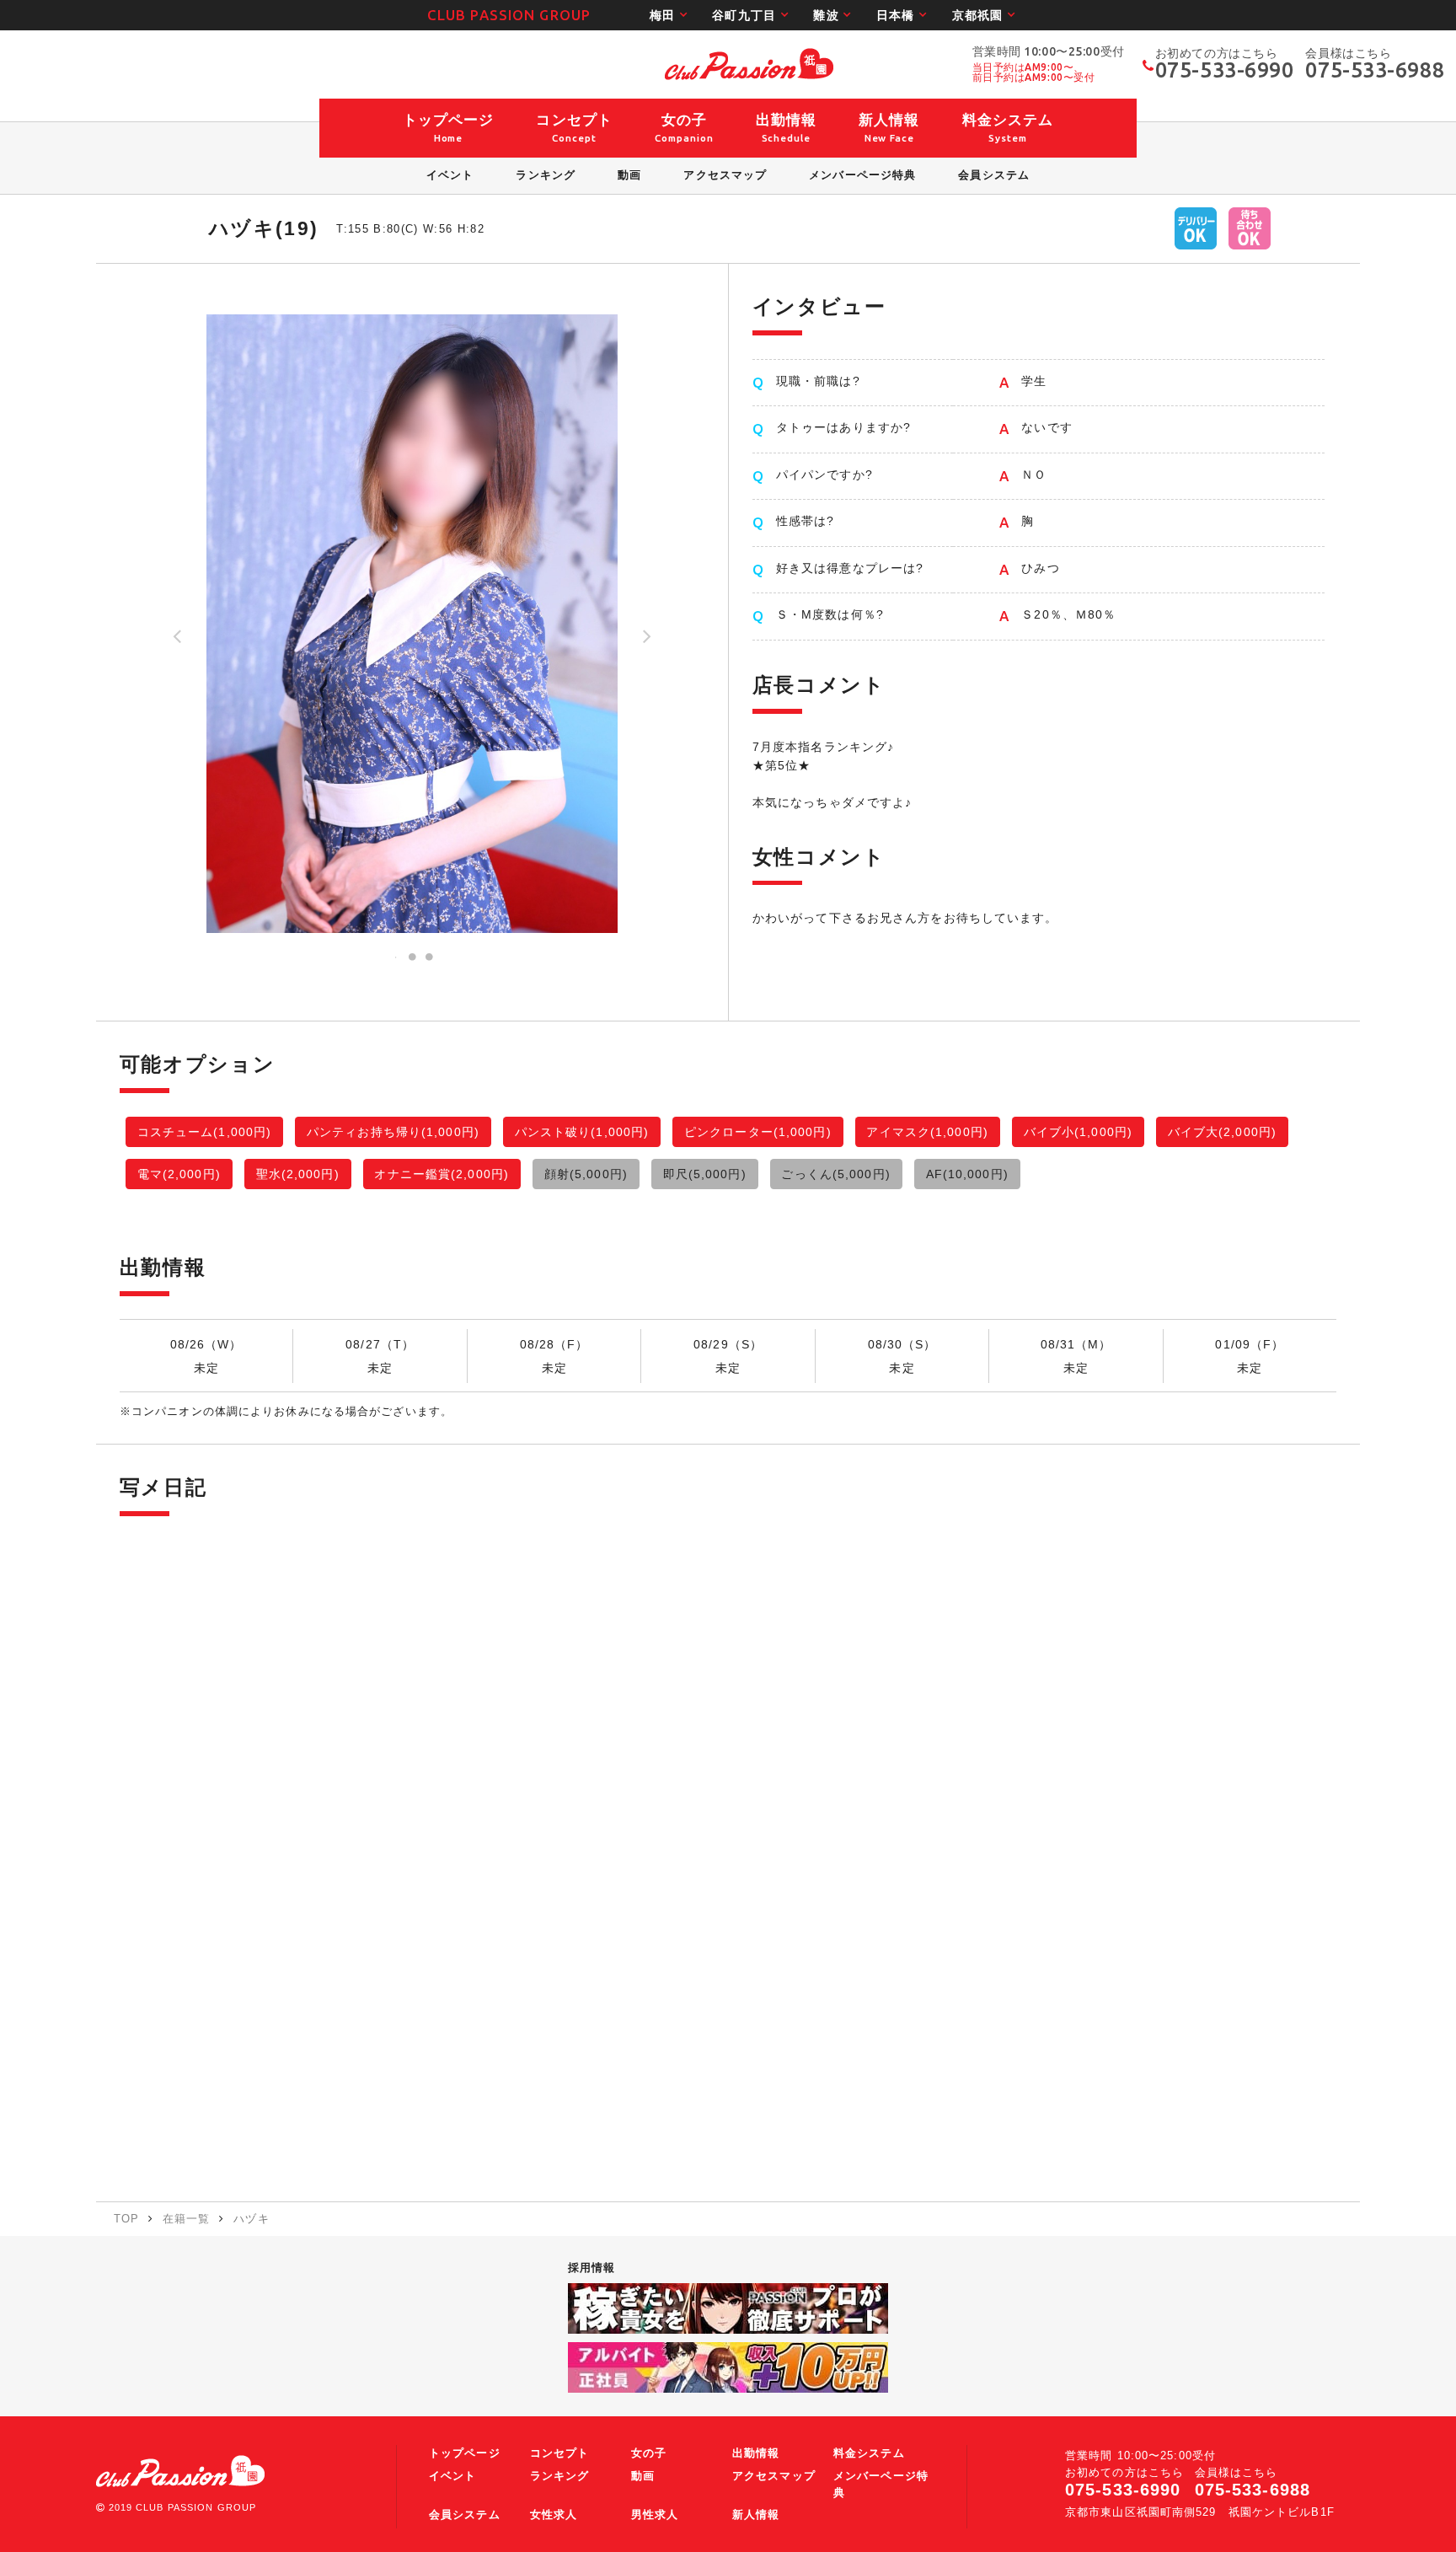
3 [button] (429, 957)
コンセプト (560, 2453)
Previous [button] (177, 642)
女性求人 (554, 2515)
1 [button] (395, 957)
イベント (452, 2476)
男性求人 (655, 2515)
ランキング (560, 2476)
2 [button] (412, 957)
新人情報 (756, 2515)
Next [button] (647, 642)
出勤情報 (756, 2453)
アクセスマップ (774, 2476)
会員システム (465, 2515)
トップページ (465, 2453)
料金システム (869, 2453)
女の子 (649, 2453)
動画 (643, 2476)
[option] (412, 624)
